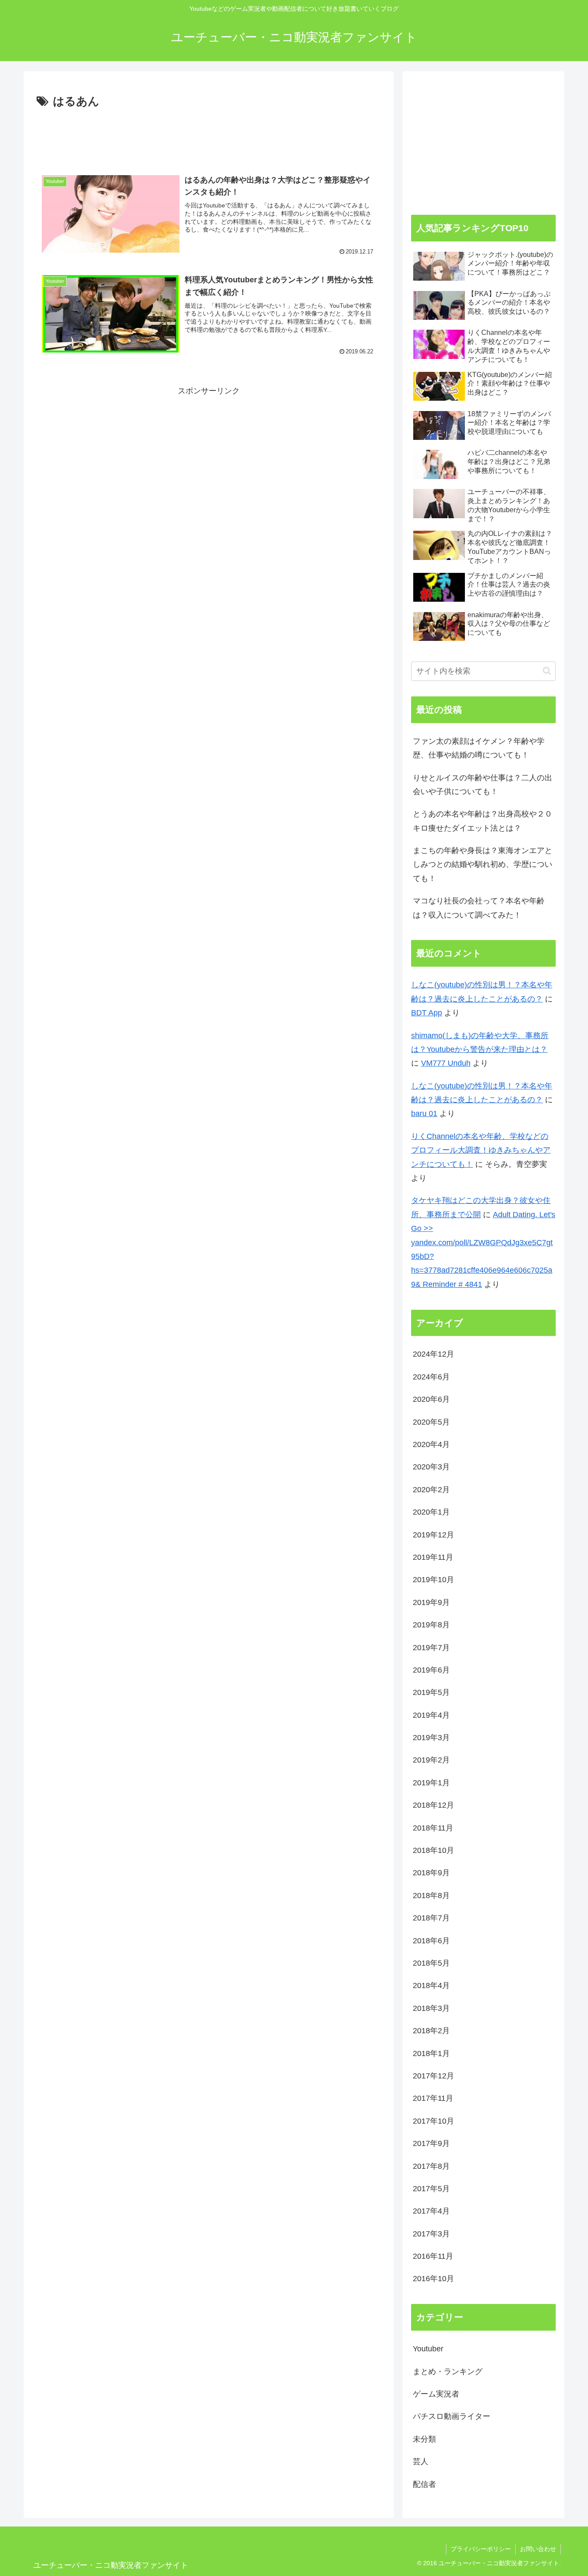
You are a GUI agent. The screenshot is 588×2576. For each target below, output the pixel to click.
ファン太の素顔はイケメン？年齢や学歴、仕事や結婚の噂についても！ (479, 748)
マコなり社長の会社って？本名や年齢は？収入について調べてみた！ (479, 908)
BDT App (427, 1013)
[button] (547, 671)
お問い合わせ (538, 2549)
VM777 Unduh (446, 1063)
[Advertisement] (209, 135)
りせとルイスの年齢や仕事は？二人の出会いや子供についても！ (483, 785)
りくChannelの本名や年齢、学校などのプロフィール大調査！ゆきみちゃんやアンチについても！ (481, 1150)
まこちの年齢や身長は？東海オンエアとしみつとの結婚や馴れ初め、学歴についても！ (483, 864)
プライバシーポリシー (481, 2549)
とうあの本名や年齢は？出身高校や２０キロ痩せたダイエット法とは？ (483, 821)
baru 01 (424, 1113)
